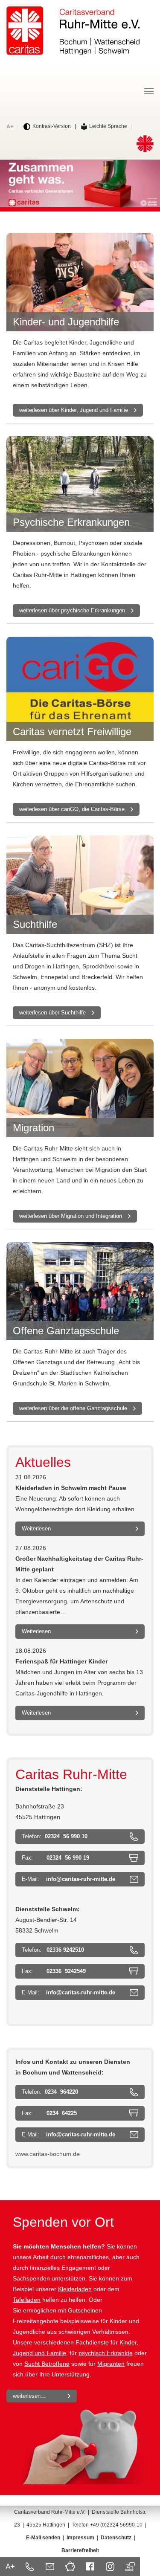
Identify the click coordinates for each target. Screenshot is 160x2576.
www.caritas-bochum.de (48, 2154)
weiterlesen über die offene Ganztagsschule (73, 1408)
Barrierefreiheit (80, 2550)
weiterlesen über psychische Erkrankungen (72, 610)
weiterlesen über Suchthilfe (52, 1013)
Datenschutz (116, 2538)
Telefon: (55, 1836)
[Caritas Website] (73, 31)
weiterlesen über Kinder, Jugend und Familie (74, 410)
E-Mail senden (43, 2538)
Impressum (80, 2538)
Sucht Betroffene (47, 2364)
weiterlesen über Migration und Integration (71, 1216)
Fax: (55, 1858)
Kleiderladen (75, 2289)
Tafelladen (27, 2300)
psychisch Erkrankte (106, 2353)
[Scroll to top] (145, 2561)
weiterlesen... (29, 2396)
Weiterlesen (36, 1529)
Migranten (111, 2364)
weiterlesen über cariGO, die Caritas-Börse (72, 809)
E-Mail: (68, 1879)
